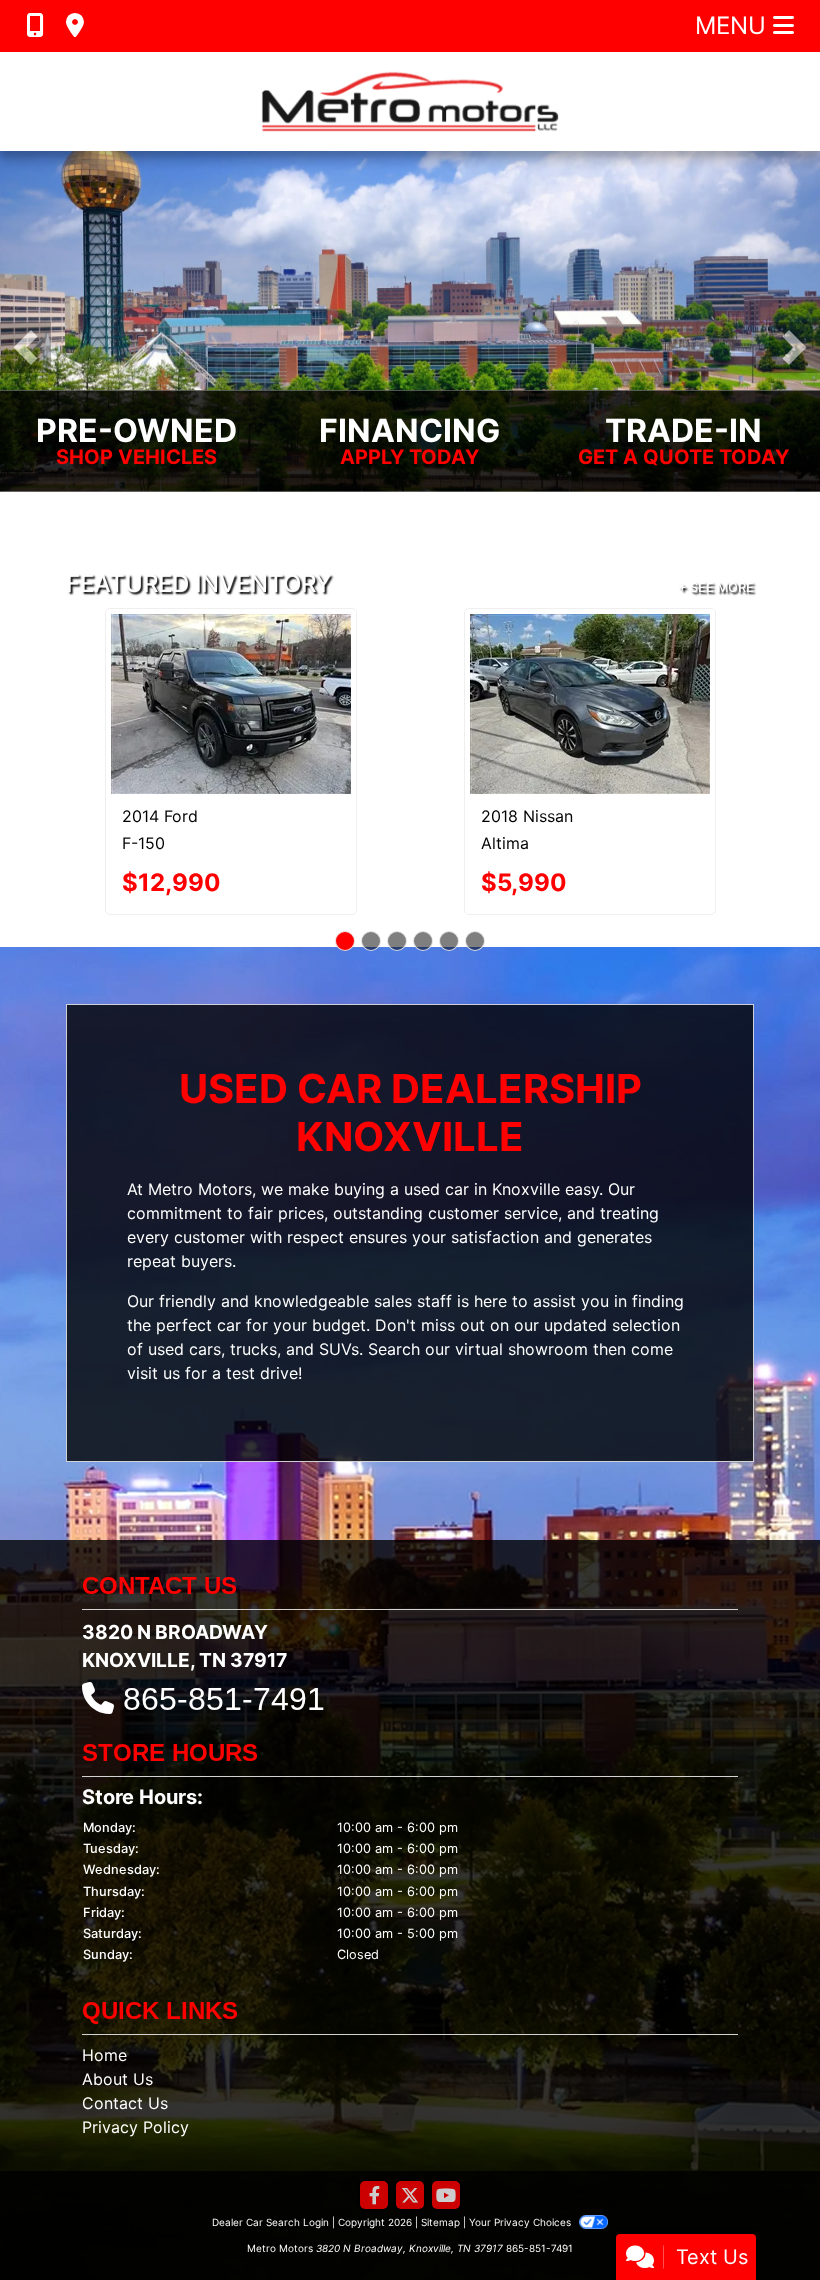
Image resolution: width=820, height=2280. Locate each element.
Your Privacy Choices (521, 2125)
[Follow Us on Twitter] (410, 2099)
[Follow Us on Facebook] (374, 2099)
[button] (25, 347)
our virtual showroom (506, 1251)
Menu (734, 25)
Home (104, 1958)
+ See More (716, 587)
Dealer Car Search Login (270, 2125)
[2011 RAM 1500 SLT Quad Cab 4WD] (590, 655)
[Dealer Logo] (410, 101)
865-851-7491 (224, 1602)
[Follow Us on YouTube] (446, 2099)
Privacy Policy (135, 2030)
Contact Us (125, 2006)
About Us (117, 1982)
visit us (153, 1275)
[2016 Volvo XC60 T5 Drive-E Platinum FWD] (230, 655)
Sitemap (440, 2125)
